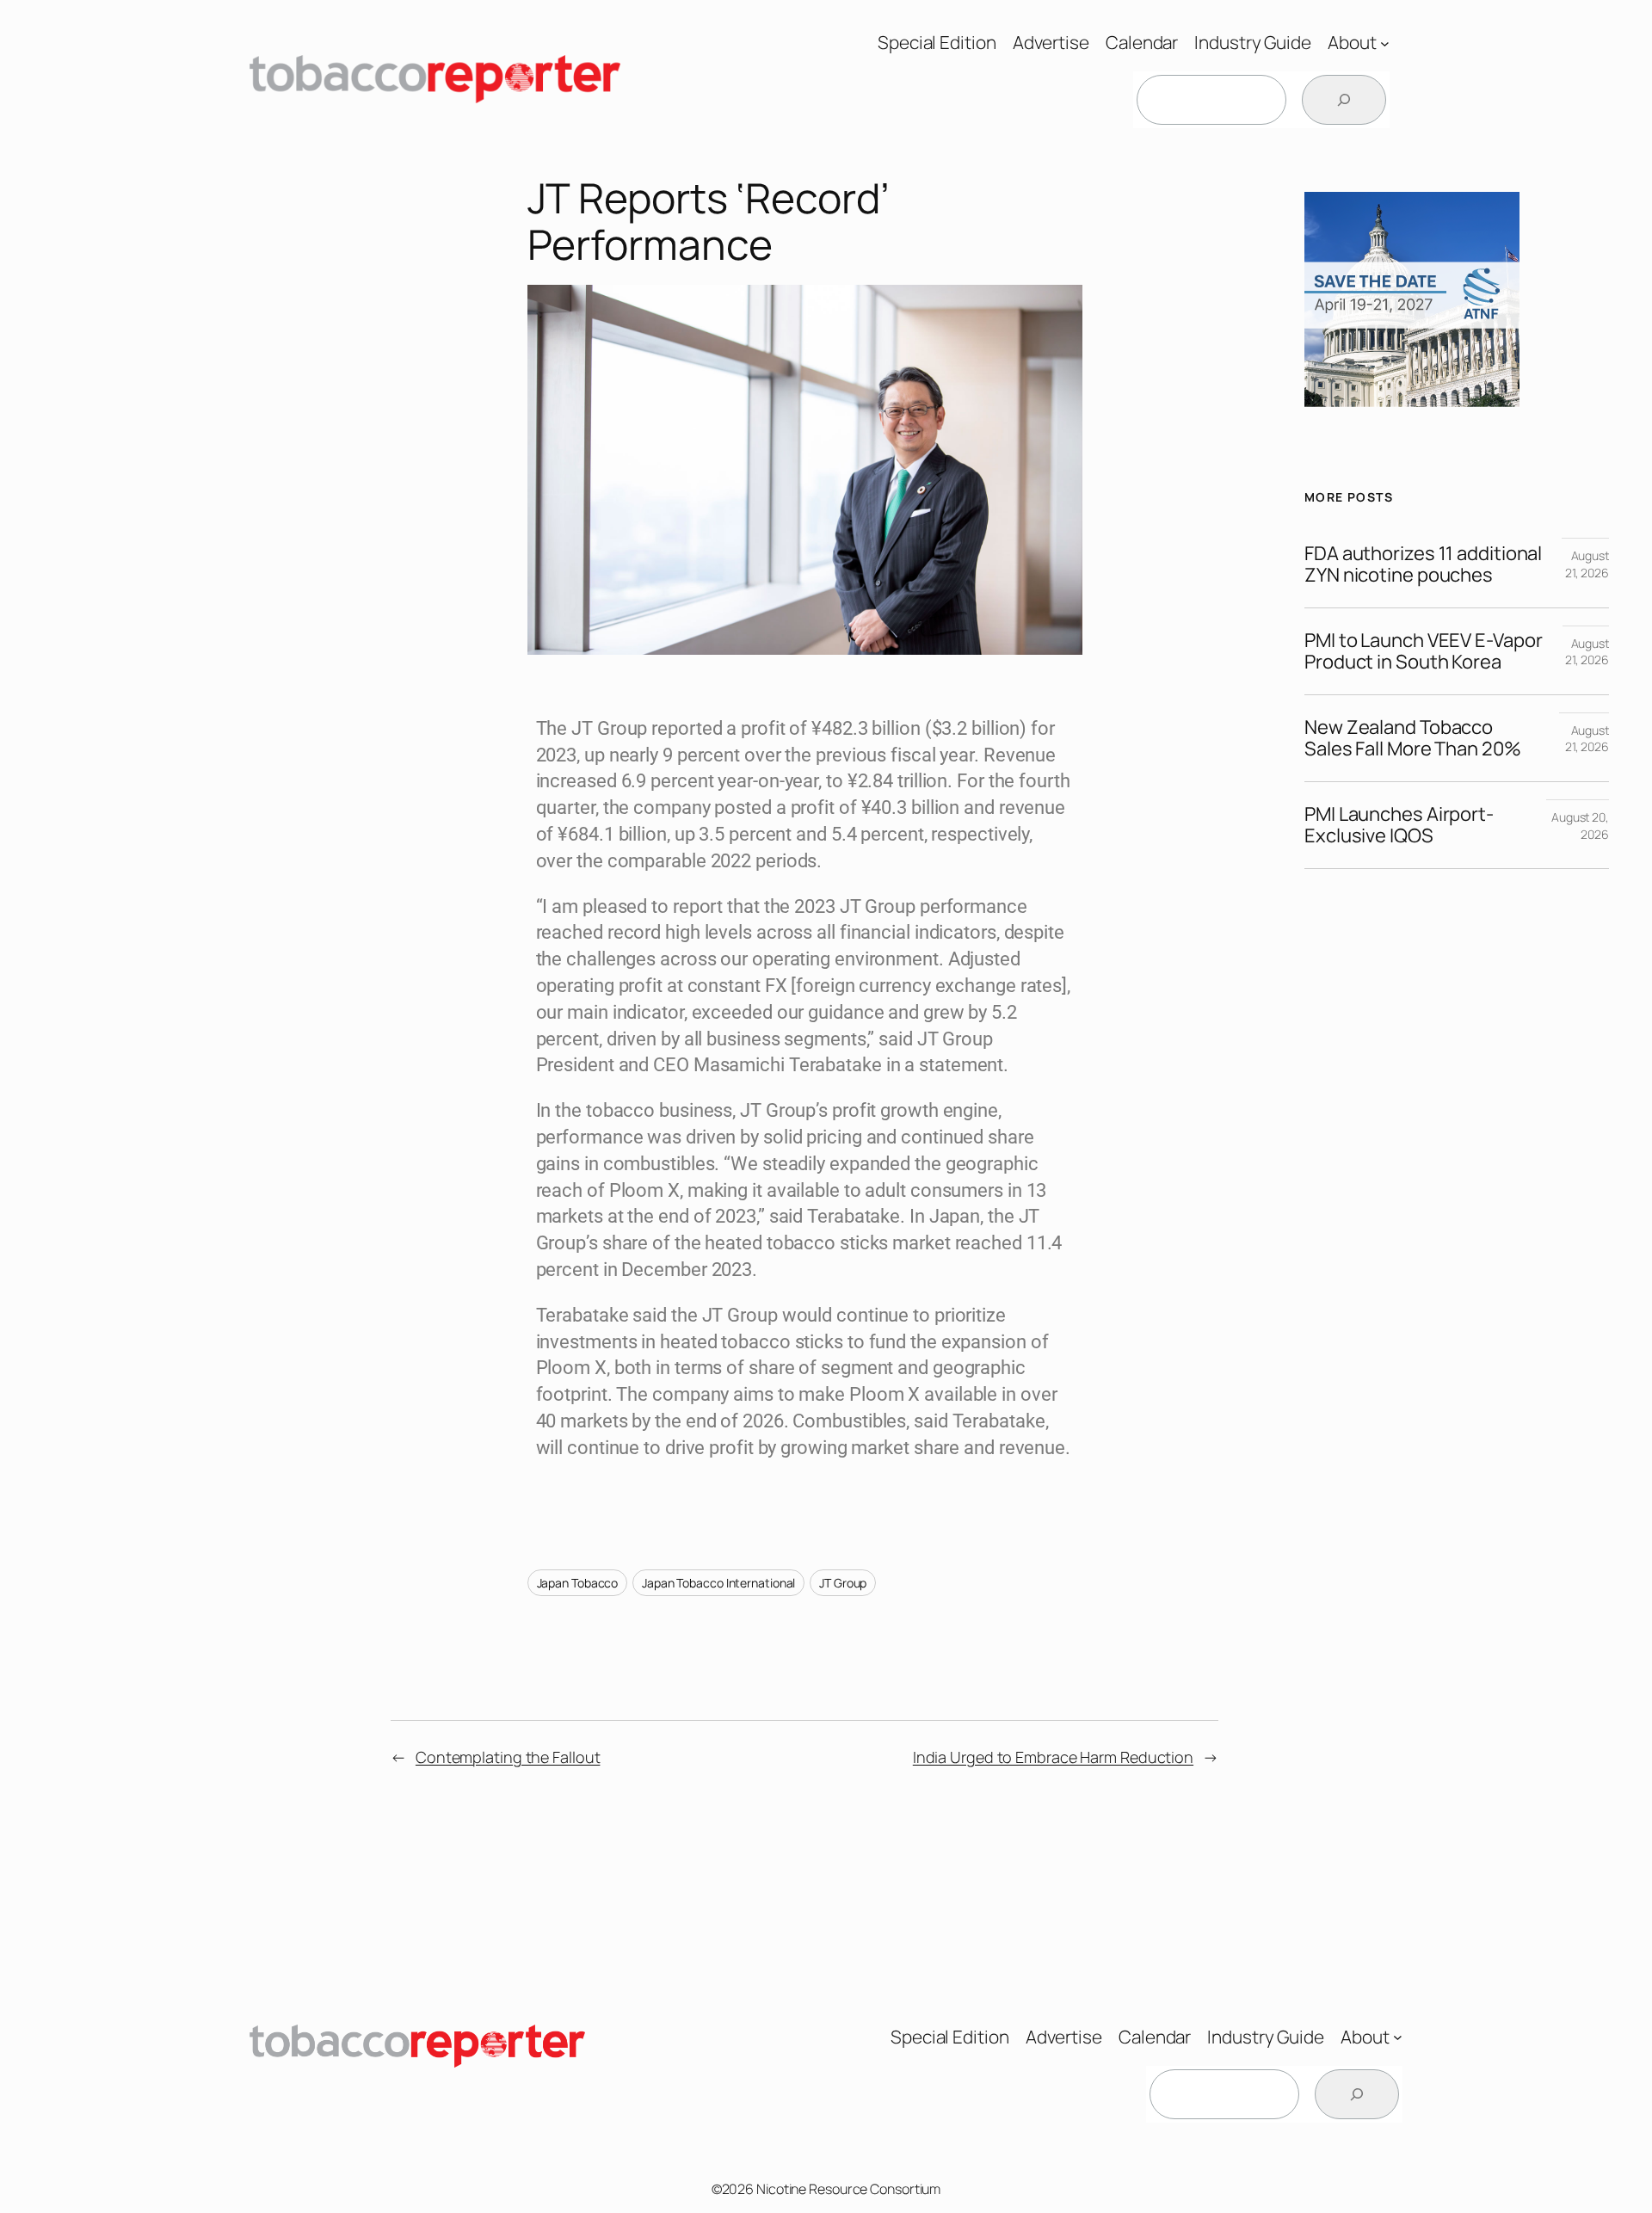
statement (961, 1065)
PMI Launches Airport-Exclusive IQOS (1399, 825)
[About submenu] (1385, 43)
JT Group (843, 1583)
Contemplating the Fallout (508, 1757)
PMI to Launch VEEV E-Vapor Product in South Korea (1423, 651)
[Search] (1344, 100)
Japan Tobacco (578, 1583)
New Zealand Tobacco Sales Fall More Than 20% (1413, 738)
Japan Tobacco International (718, 1583)
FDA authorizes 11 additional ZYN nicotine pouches (1423, 564)
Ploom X (644, 1190)
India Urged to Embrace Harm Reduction (1053, 1757)
